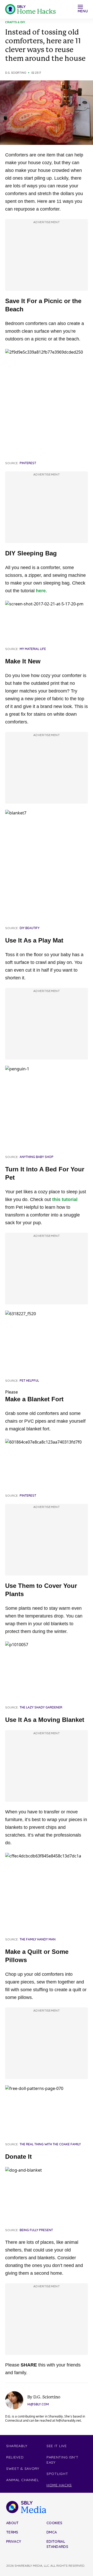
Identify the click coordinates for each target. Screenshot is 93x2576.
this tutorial (65, 1199)
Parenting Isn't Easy (63, 2460)
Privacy (14, 2541)
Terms (12, 2532)
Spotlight (57, 2474)
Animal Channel (23, 2480)
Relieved (15, 2457)
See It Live (57, 2446)
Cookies (54, 2523)
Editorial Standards (57, 2544)
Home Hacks (59, 2485)
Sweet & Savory (23, 2469)
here (41, 591)
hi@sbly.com (38, 2404)
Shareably (17, 2446)
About (13, 2523)
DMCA (52, 2532)
